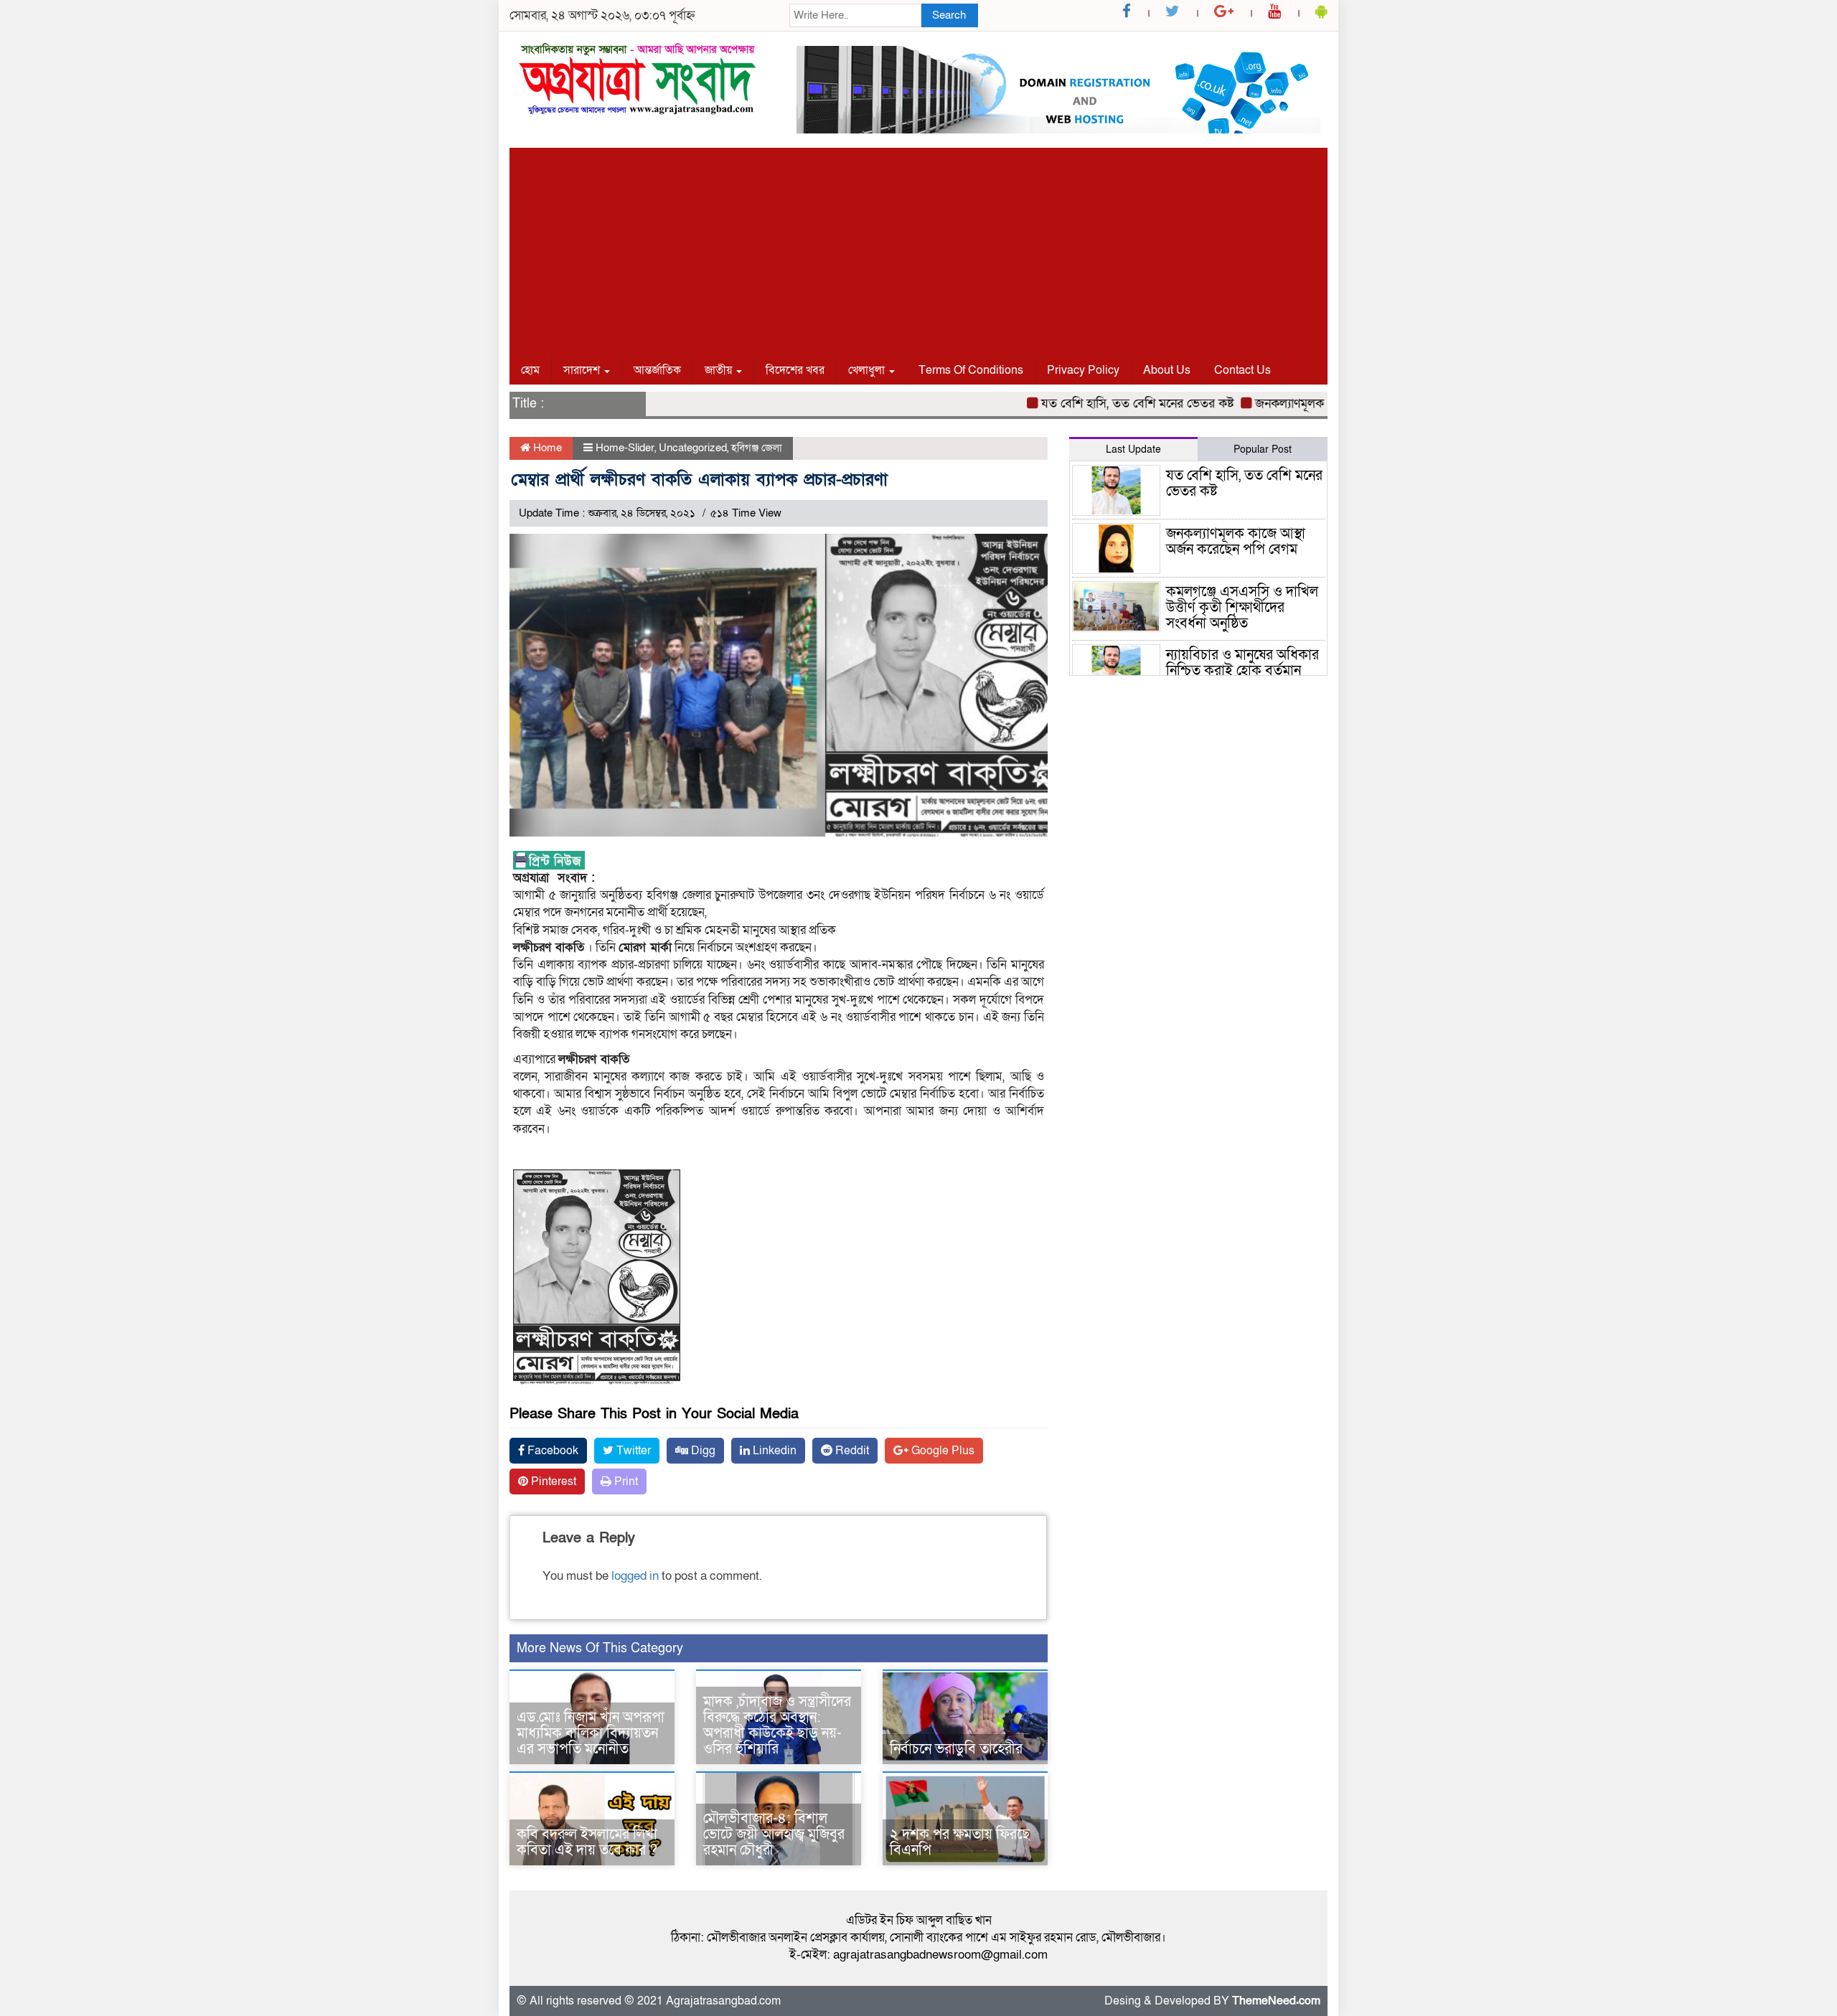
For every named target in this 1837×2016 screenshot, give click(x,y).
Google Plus (941, 1451)
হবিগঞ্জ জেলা (757, 448)
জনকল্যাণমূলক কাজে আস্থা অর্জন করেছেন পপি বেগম (1236, 542)
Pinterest (552, 1482)
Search (949, 15)
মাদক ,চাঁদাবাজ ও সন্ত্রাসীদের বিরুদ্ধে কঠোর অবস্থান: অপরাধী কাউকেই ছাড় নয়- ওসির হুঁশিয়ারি (777, 1725)
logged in (635, 1576)
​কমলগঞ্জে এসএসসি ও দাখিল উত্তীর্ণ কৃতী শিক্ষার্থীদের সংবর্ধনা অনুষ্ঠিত (1242, 608)
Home (546, 448)
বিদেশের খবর (795, 370)
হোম (530, 370)
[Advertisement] (918, 248)
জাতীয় (720, 370)
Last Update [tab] (1133, 449)
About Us (1167, 370)
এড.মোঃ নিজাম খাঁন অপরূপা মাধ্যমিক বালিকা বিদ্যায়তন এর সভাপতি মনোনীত (591, 1733)
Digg (702, 1451)
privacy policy (1083, 370)
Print (625, 1482)
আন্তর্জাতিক (657, 370)
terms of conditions (971, 370)
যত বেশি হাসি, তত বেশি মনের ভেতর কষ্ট (1095, 404)
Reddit (851, 1451)
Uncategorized (693, 448)
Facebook (551, 1451)
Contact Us (1242, 370)
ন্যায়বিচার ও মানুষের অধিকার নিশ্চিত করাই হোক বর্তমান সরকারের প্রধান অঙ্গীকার (1242, 671)
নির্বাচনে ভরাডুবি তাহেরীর (956, 1749)
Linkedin (773, 1451)
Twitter (632, 1451)
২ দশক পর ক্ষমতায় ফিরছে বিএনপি (960, 1842)
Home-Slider (625, 448)
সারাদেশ (583, 370)
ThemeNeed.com (1276, 2001)
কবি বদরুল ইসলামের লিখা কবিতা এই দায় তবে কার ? (587, 1842)
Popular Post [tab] (1263, 449)
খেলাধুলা (868, 370)
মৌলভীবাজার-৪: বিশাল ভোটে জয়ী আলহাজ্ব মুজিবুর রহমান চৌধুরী (774, 1834)
